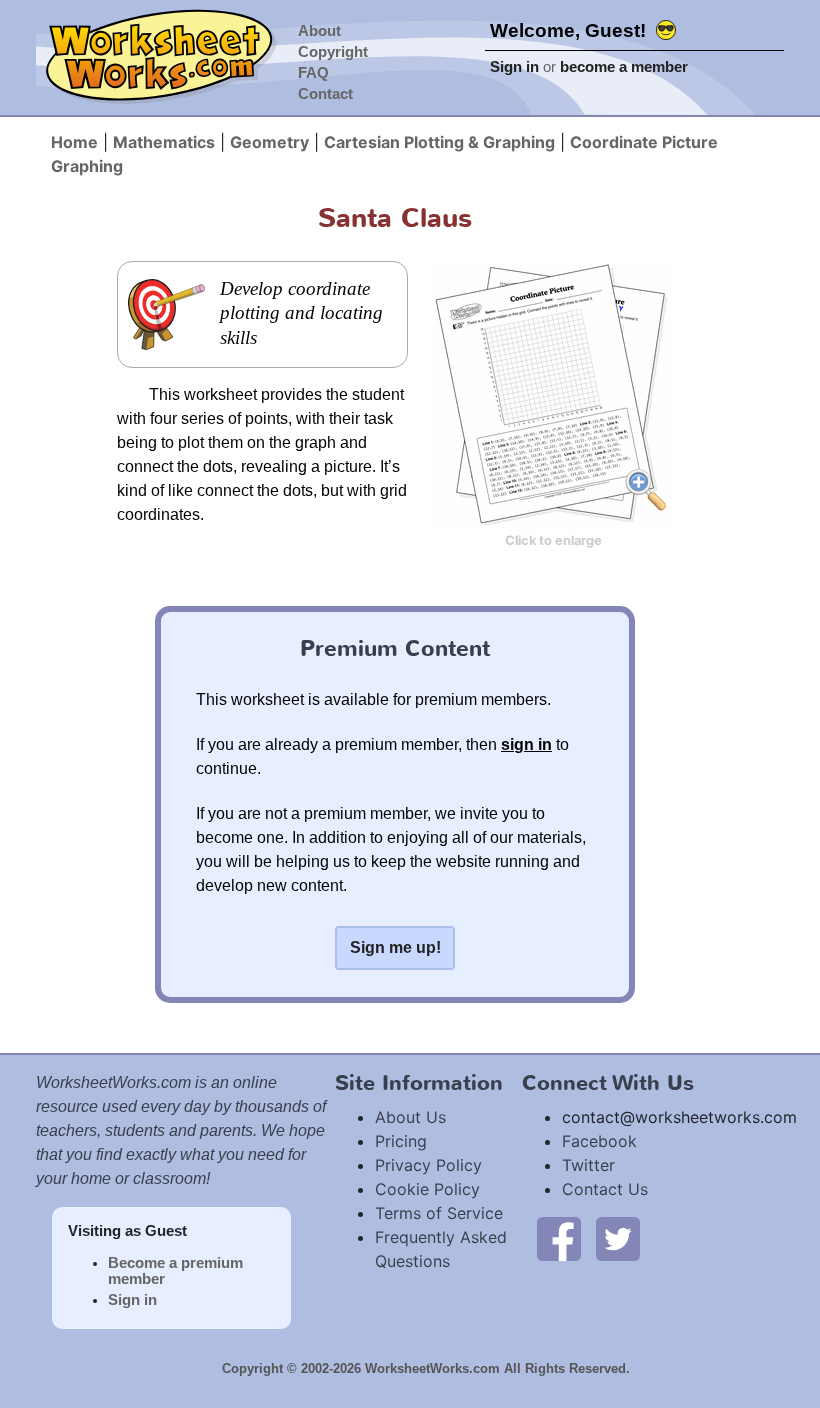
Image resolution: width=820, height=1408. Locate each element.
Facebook (599, 1141)
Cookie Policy (427, 1189)
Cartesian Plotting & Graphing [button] (439, 142)
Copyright (333, 52)
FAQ (313, 73)
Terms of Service (439, 1213)
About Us (410, 1117)
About (319, 31)
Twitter (588, 1165)
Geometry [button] (269, 142)
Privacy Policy (428, 1165)
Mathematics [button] (164, 142)
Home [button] (74, 142)
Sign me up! (395, 947)
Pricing (401, 1141)
